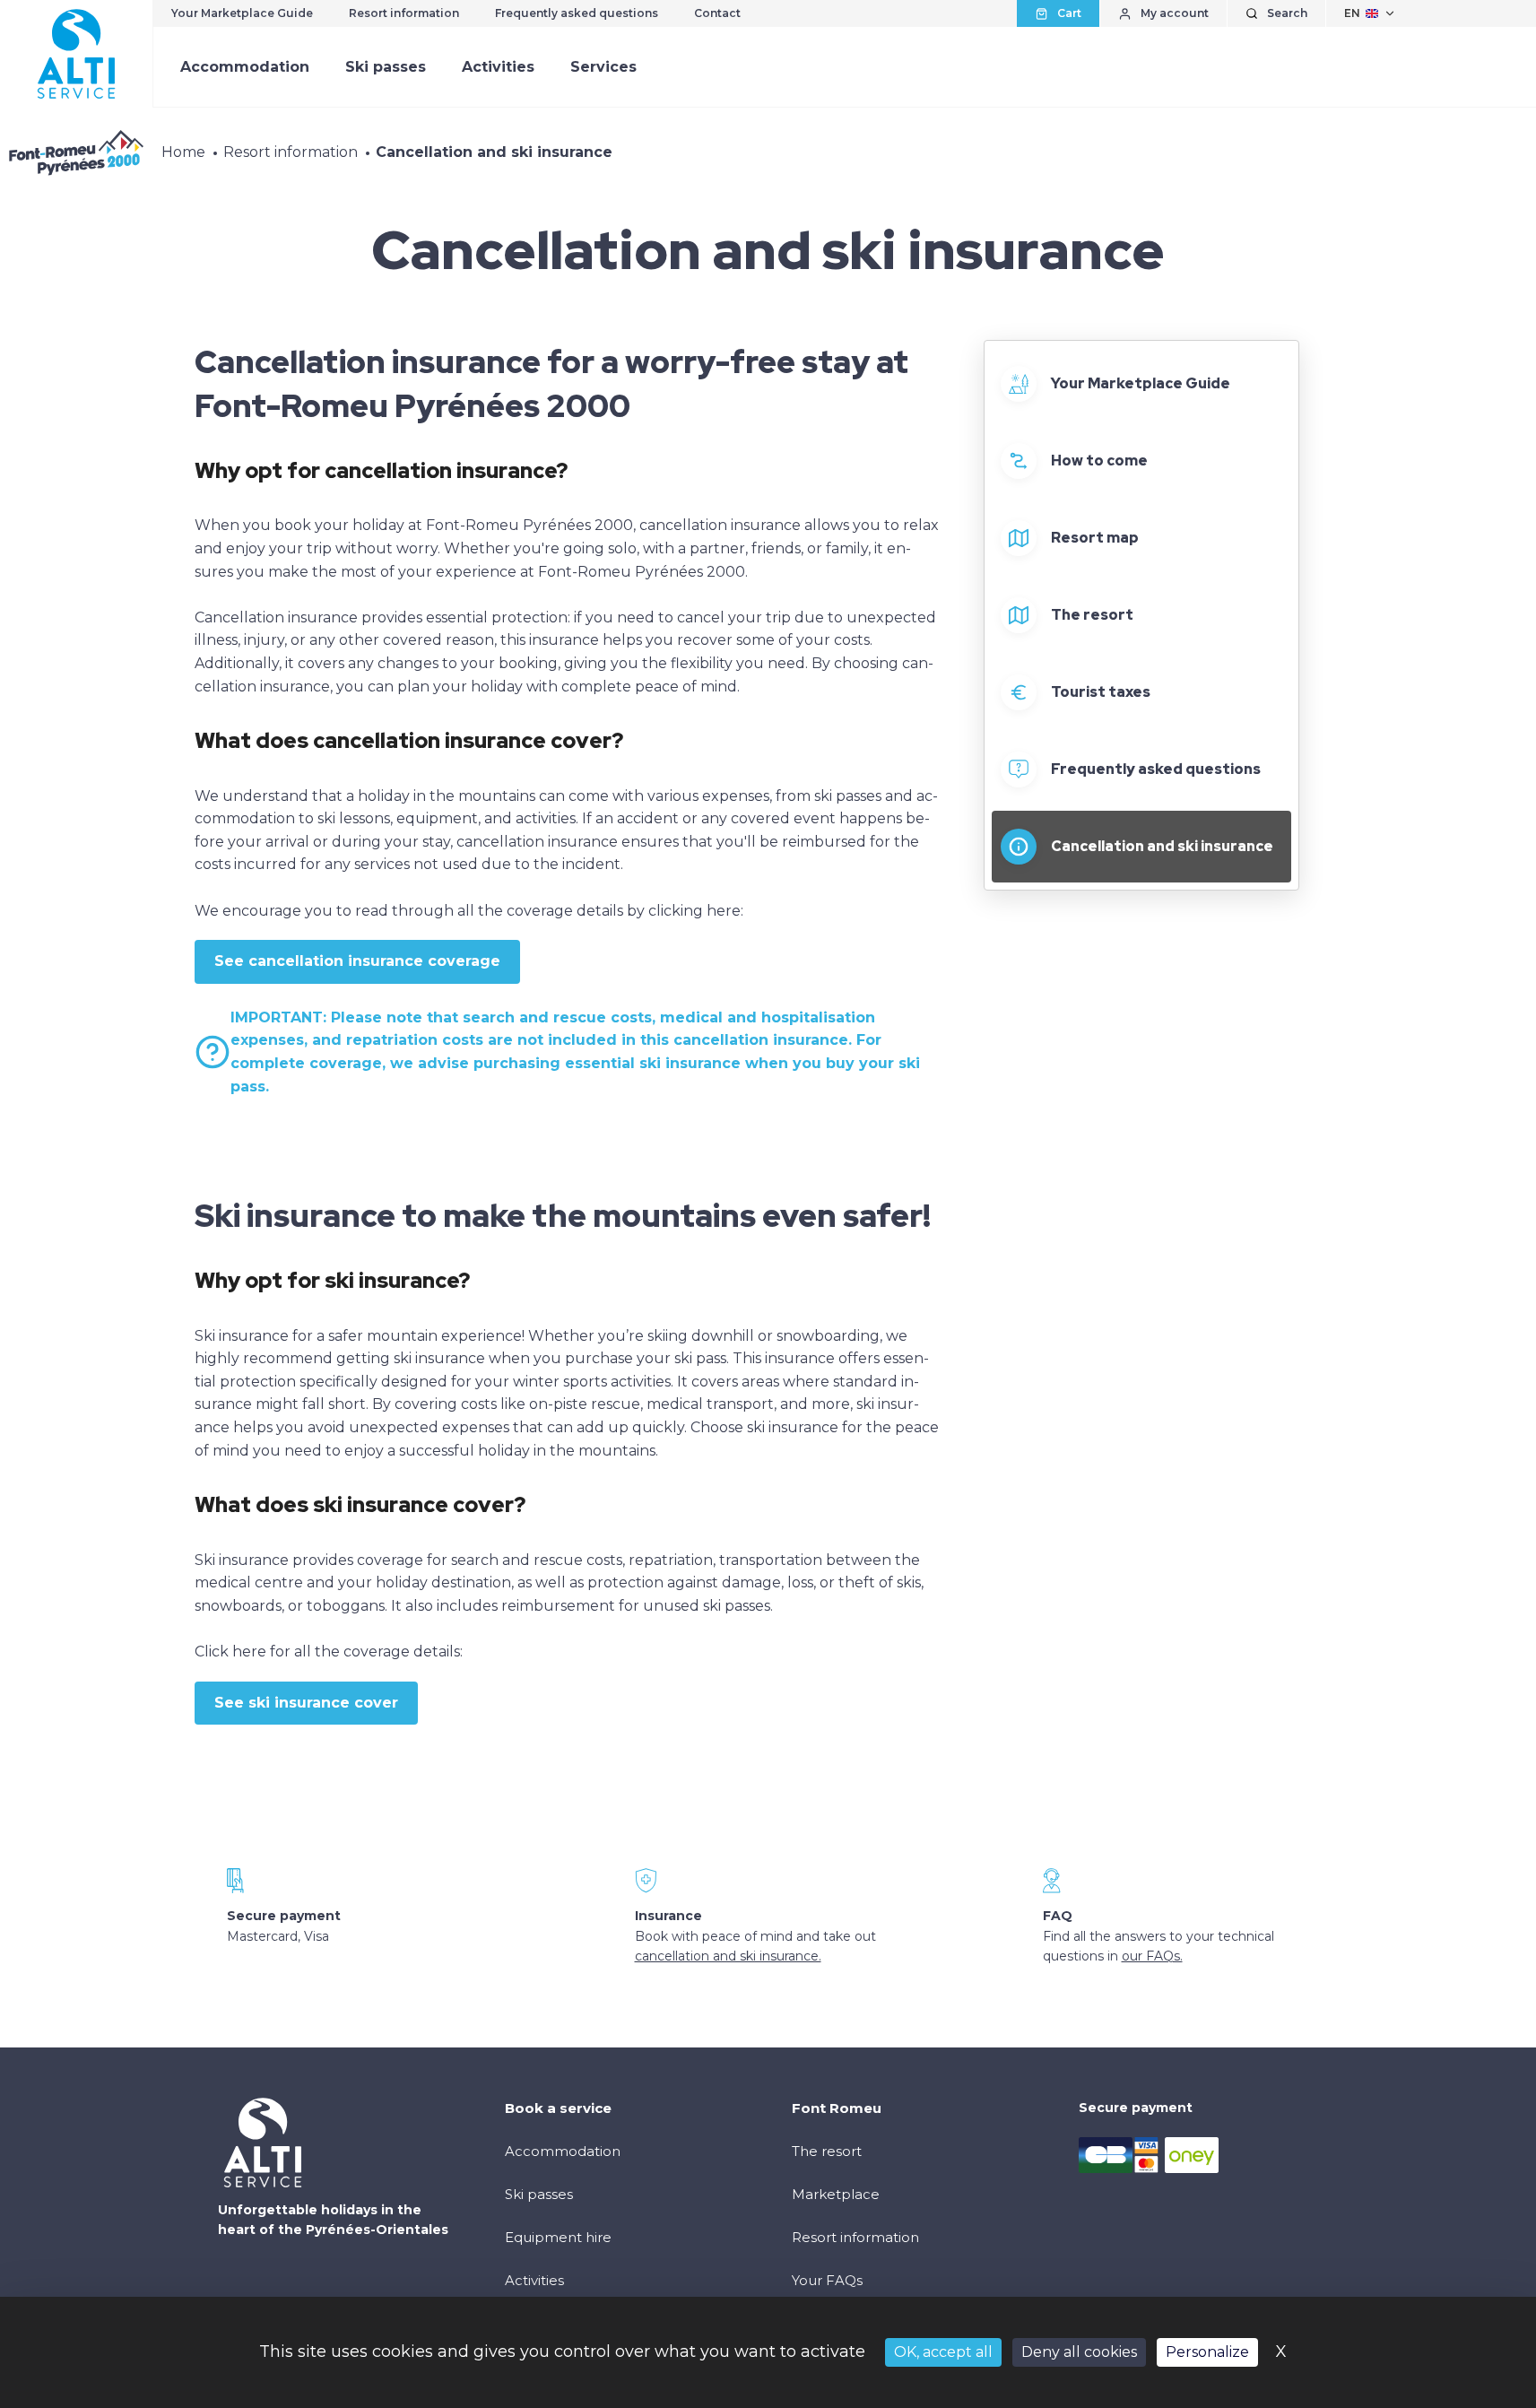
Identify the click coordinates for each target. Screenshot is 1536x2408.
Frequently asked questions (577, 13)
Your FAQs (827, 2280)
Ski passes (386, 67)
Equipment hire (558, 2237)
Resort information (404, 13)
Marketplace (836, 2194)
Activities (498, 67)
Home (183, 152)
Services (603, 67)
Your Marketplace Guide (242, 13)
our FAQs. (1152, 1956)
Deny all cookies (1079, 2352)
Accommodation (245, 67)
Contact (717, 13)
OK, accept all (943, 2352)
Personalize (1207, 2352)
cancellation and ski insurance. (728, 1956)
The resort (827, 2151)
